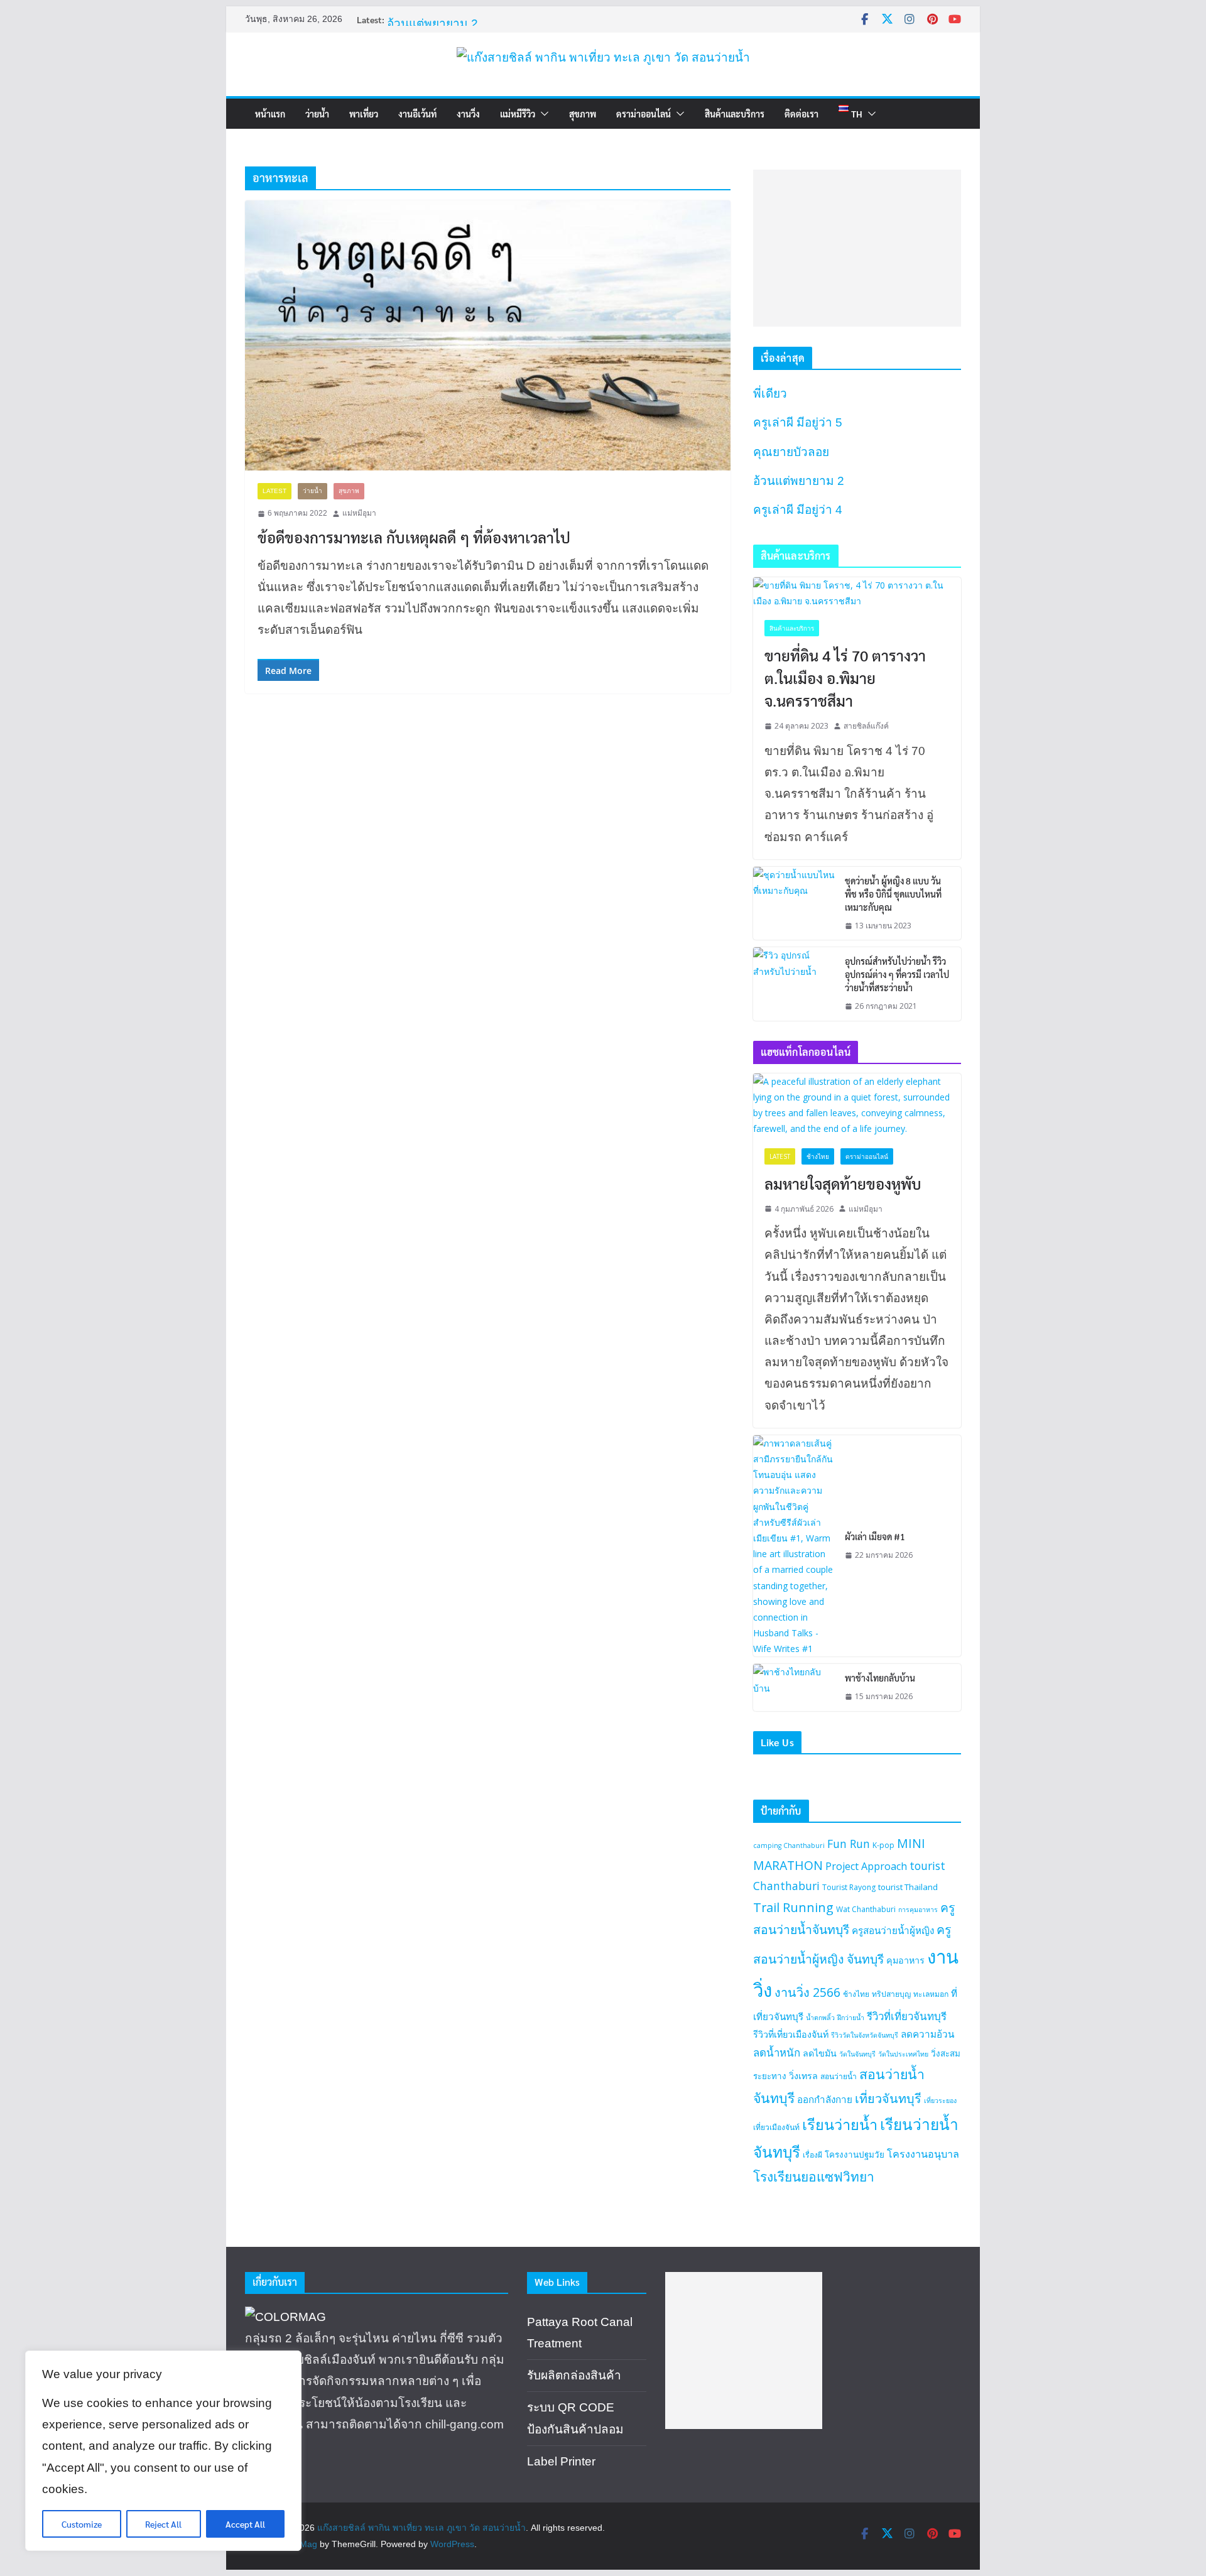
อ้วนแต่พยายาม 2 (799, 481)
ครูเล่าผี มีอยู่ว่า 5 (798, 422)
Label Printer (561, 2461)
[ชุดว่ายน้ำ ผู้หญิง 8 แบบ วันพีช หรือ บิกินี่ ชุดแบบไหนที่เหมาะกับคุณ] (794, 904)
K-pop (883, 1845)
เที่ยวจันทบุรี (888, 2098)
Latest (274, 491)
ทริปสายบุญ (891, 1994)
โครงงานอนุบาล (923, 2154)
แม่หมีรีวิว (518, 114)
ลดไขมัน (820, 2053)
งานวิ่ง (468, 114)
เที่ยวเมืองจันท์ (776, 2127)
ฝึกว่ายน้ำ (851, 2018)
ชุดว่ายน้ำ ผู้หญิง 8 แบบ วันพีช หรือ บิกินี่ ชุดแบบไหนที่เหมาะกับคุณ (893, 894)
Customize (82, 2524)
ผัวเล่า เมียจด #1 (875, 1536)
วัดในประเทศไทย (903, 2054)
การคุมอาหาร (918, 1910)
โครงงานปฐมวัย (855, 2155)
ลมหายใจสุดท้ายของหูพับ (843, 1183)
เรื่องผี (812, 2155)
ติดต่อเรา (801, 114)
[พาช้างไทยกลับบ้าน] (794, 1687)
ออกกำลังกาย (825, 2099)
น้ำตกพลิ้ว (820, 2018)
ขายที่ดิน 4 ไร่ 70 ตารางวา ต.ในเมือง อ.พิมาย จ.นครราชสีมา (845, 678)
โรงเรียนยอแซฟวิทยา (814, 2177)
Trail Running (793, 1907)
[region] (163, 2451)
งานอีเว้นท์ (417, 114)
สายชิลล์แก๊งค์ (866, 726)
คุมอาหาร (905, 1960)
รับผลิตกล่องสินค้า (574, 2375)
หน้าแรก (270, 114)
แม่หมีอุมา (359, 513)
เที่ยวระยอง (940, 2100)
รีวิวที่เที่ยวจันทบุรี (907, 2016)
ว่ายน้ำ (317, 114)
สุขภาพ (583, 114)
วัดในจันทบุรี (857, 2054)
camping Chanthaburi (789, 1845)
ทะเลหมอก (931, 1994)
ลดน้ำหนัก (777, 2052)
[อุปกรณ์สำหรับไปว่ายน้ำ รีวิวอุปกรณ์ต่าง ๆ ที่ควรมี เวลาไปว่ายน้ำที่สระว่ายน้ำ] (794, 984)
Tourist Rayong (849, 1887)
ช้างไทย (818, 1156)
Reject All (163, 2524)
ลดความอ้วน (927, 2034)
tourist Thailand (908, 1887)
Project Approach (866, 1866)
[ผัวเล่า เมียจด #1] (794, 1546)
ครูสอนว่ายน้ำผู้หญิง (893, 1930)
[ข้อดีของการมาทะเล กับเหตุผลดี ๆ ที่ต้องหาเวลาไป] (488, 335)
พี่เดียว (770, 394)
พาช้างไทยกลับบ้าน (880, 1678)
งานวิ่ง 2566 (807, 1992)
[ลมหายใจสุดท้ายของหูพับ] (857, 1105)
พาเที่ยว (364, 114)
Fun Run (849, 1844)
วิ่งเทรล (803, 2076)
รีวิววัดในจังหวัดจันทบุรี (865, 2035)
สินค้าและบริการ (735, 114)
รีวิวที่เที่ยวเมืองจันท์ (791, 2034)
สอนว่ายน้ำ (839, 2076)
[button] (542, 114)
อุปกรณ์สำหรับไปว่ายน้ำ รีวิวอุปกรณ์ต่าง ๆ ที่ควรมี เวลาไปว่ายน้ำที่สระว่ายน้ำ (897, 974)
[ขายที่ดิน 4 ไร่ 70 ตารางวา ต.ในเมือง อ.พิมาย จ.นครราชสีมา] (857, 593)
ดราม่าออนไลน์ (644, 114)
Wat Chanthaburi (866, 1909)
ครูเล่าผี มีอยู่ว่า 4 (798, 510)
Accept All (245, 2524)
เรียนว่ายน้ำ (840, 2124)
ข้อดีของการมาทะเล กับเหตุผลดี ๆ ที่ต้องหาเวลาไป (414, 537)
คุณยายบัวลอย (425, 12)
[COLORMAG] (285, 2317)
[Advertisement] (857, 248)
